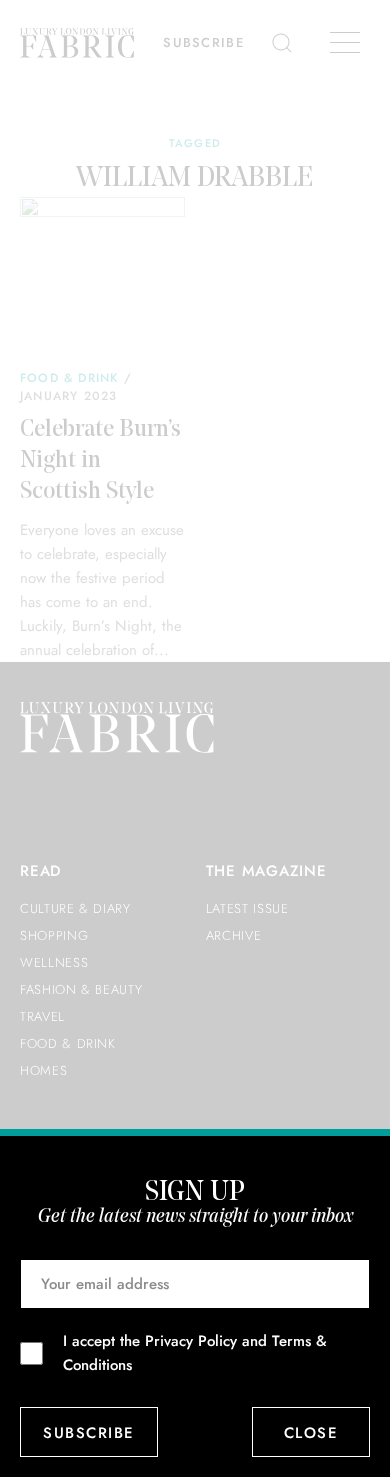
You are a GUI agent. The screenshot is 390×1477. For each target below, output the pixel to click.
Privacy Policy (191, 1341)
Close (311, 1433)
